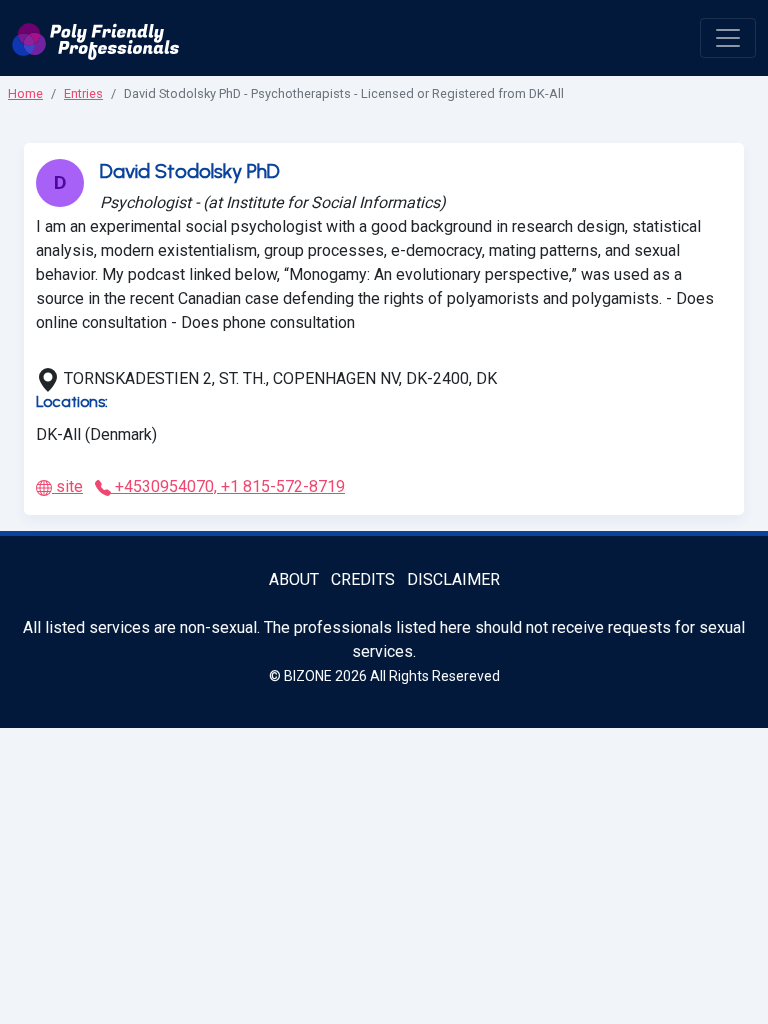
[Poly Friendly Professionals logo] (96, 38)
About (294, 579)
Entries (83, 93)
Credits (363, 579)
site (67, 486)
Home (25, 93)
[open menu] (728, 38)
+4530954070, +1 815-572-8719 (228, 486)
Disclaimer (453, 579)
